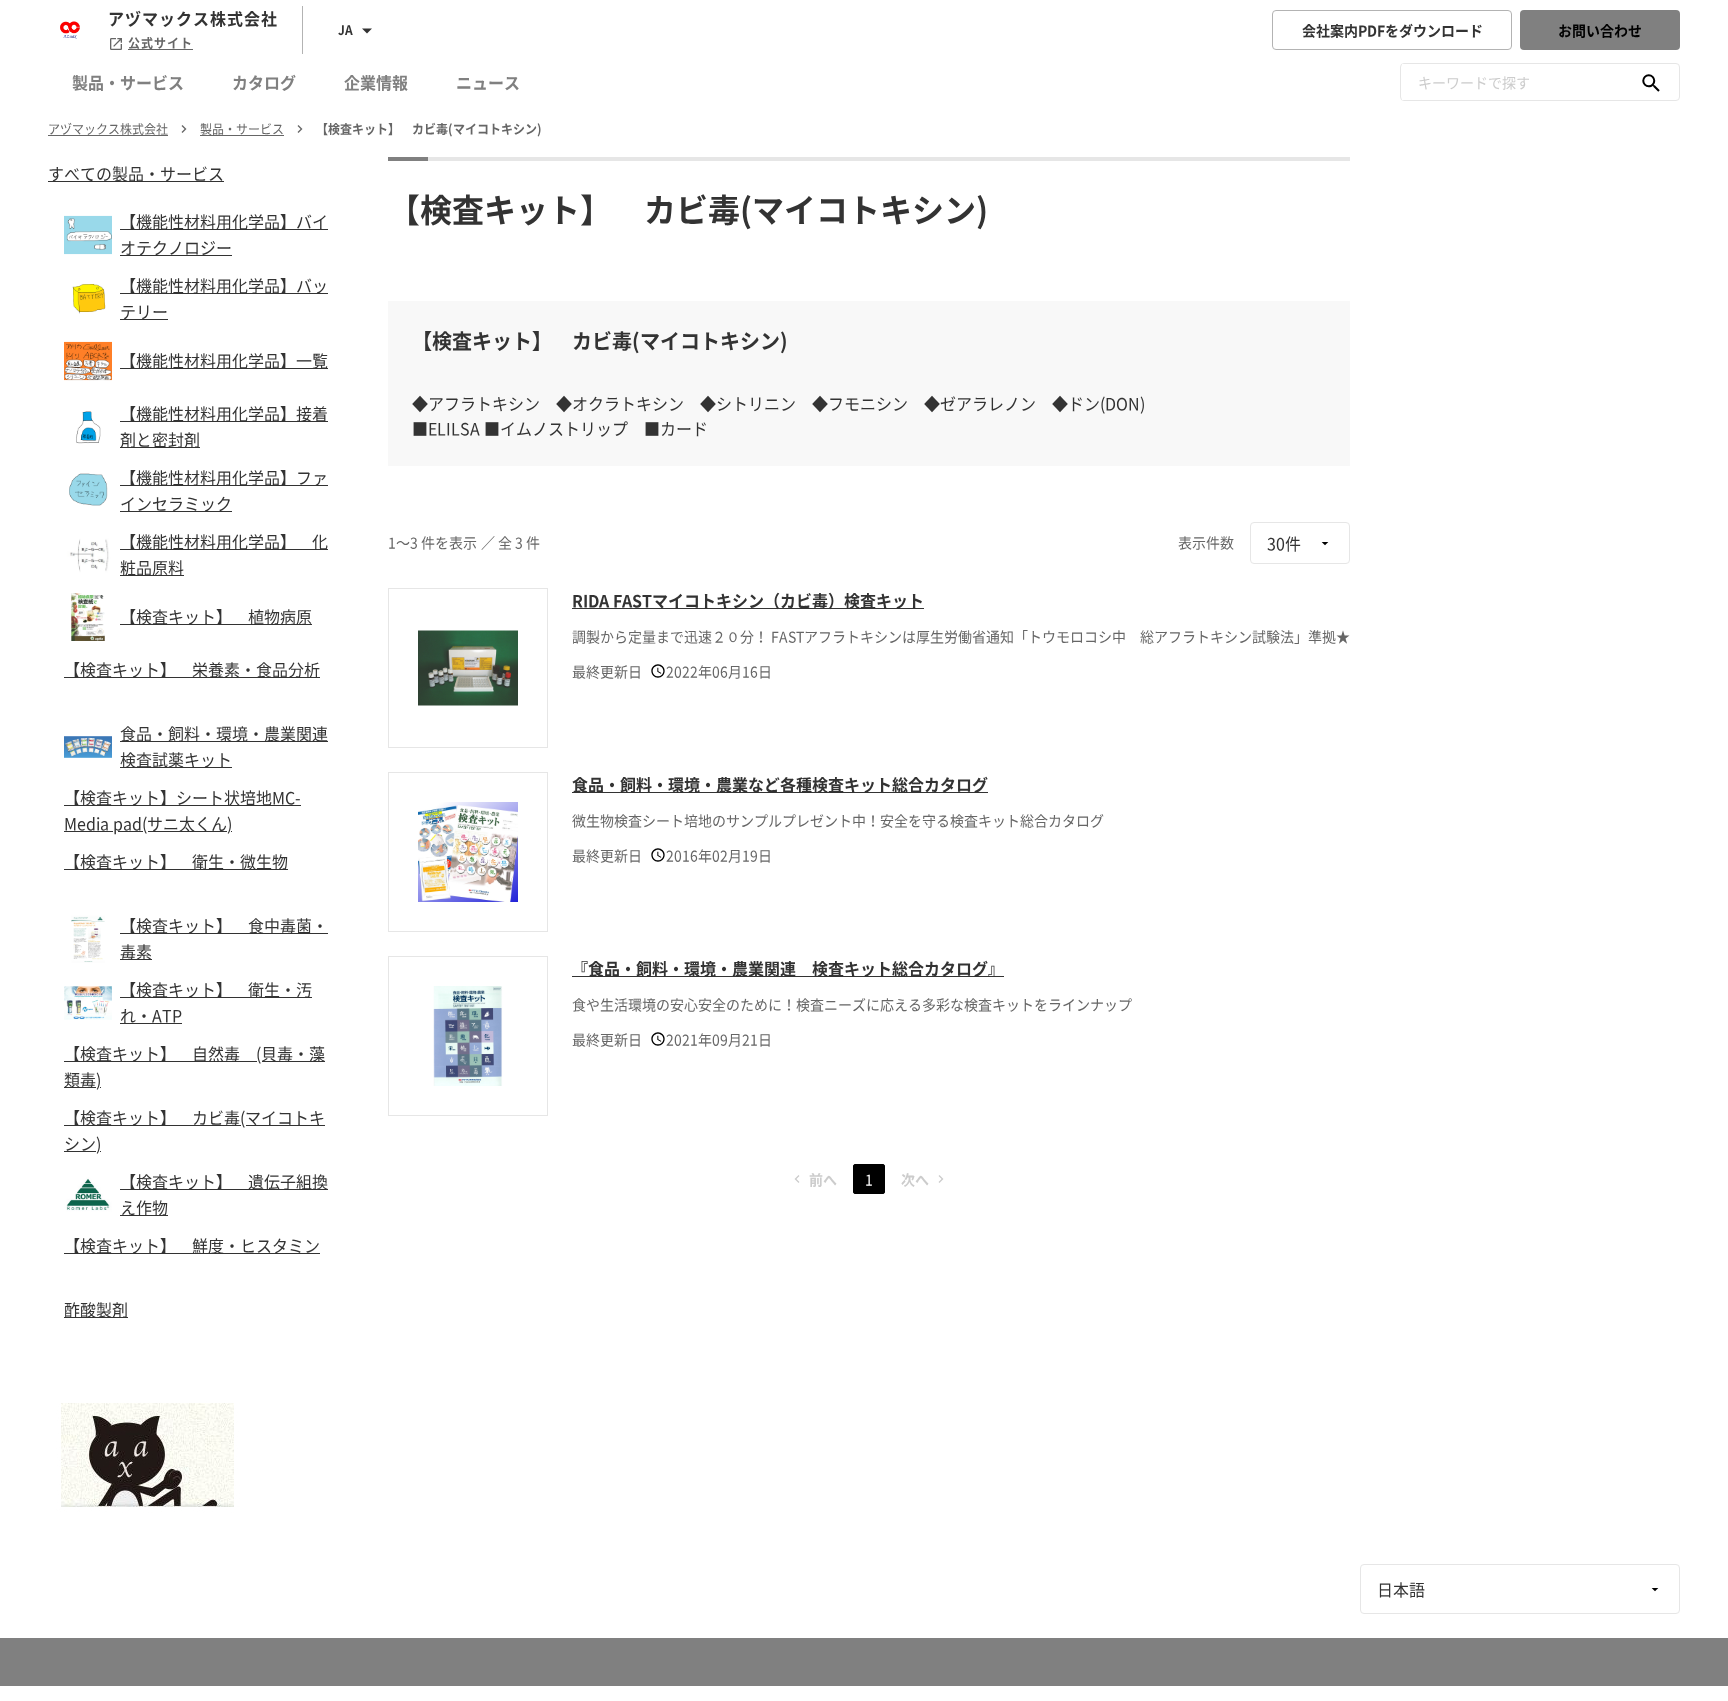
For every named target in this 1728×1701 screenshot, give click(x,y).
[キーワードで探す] (1651, 82)
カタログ (264, 82)
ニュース (488, 82)
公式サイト (160, 43)
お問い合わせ (1600, 30)
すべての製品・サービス (136, 173)
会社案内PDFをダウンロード (1392, 30)
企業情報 (376, 82)
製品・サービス (128, 82)
